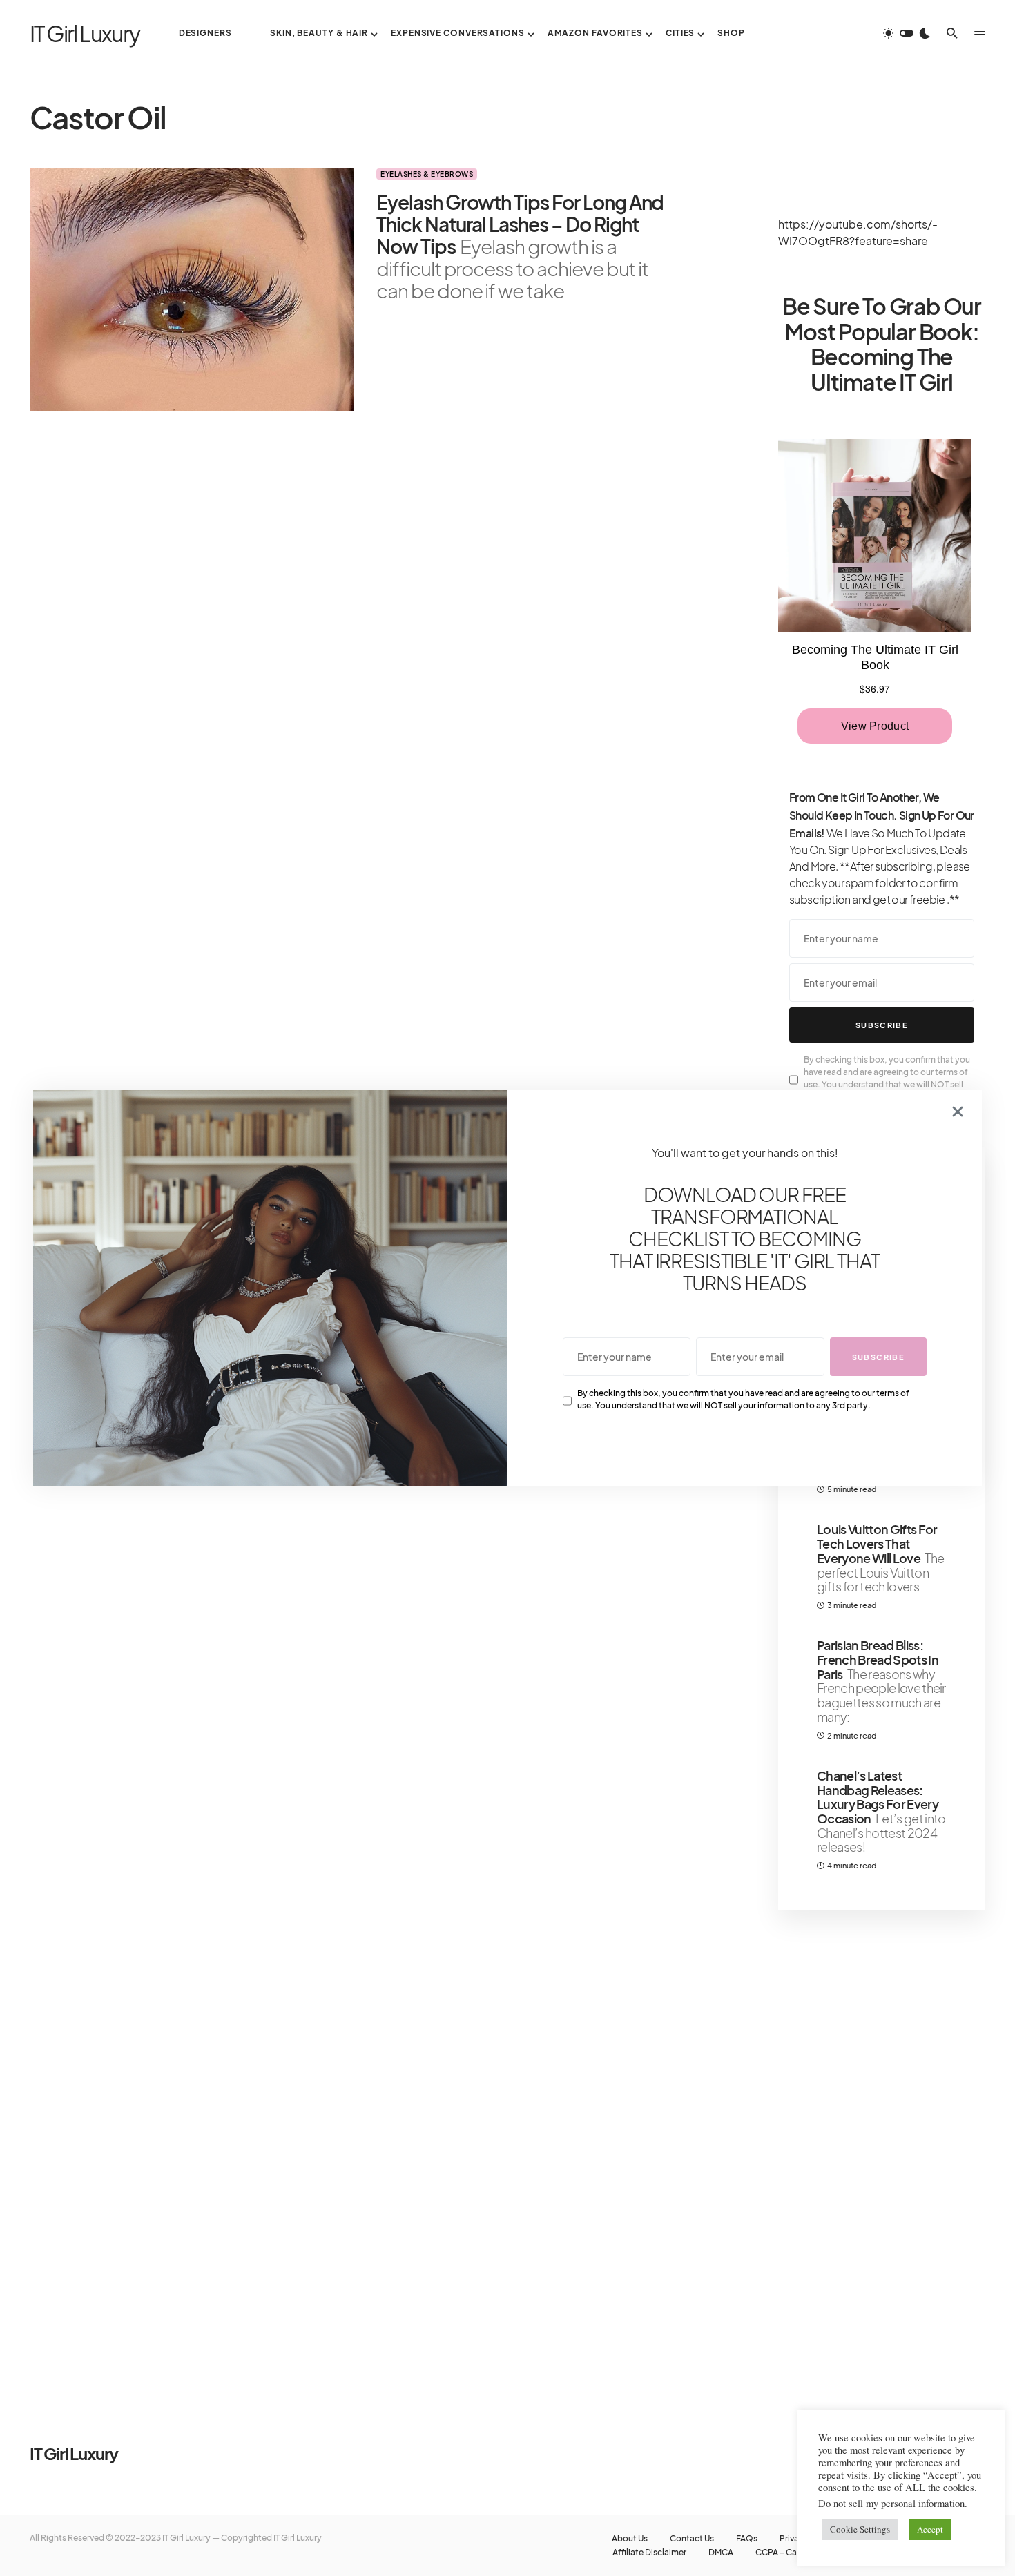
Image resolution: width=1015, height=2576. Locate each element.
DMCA (721, 2553)
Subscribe (882, 1025)
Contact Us (692, 2539)
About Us (630, 2539)
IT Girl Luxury (85, 33)
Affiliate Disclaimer (649, 2553)
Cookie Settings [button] (860, 2529)
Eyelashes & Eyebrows (427, 174)
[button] (907, 33)
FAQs (747, 2539)
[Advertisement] (882, 2151)
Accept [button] (930, 2529)
